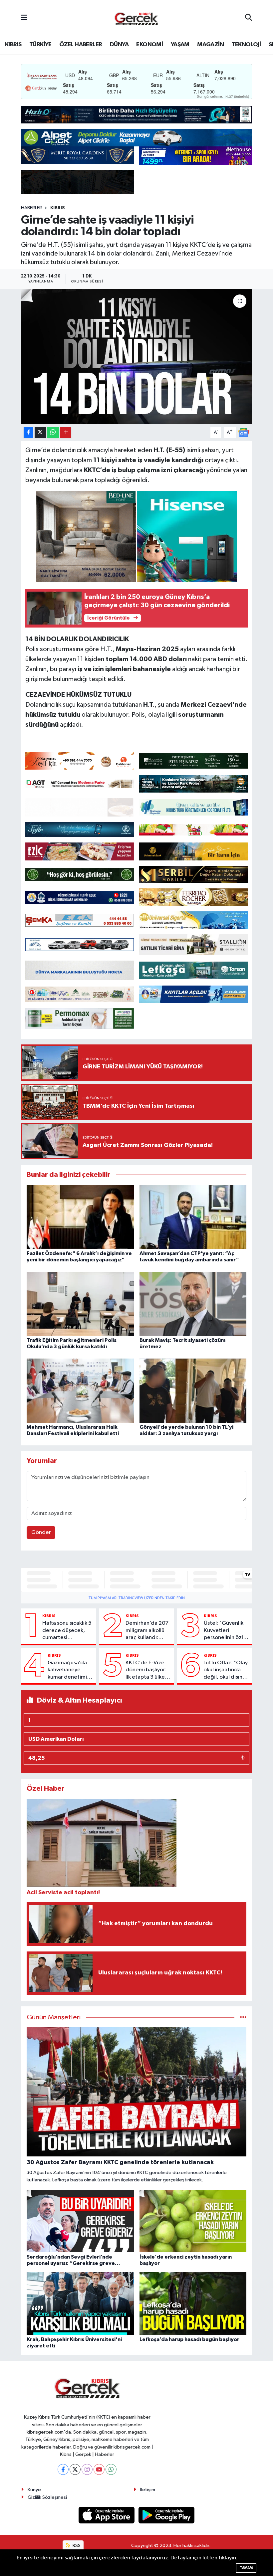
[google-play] (167, 2515)
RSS (76, 2546)
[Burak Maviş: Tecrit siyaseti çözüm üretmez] (193, 1303)
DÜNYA (119, 45)
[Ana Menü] (24, 18)
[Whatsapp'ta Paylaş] (53, 432)
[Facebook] (63, 2469)
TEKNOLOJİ (246, 45)
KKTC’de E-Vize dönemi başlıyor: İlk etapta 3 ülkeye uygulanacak (148, 1670)
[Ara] (249, 18)
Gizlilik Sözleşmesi (47, 2497)
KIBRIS (13, 45)
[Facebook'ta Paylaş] (28, 432)
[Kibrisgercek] (136, 18)
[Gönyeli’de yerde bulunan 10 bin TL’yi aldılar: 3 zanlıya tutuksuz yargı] (193, 1390)
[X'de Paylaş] (40, 432)
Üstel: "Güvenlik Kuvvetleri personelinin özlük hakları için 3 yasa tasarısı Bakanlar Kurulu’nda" (226, 1631)
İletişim (148, 2490)
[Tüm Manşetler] (243, 2018)
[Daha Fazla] (66, 432)
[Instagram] (87, 2469)
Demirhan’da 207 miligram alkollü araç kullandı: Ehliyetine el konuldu (147, 1631)
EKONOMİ (149, 45)
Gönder (41, 1532)
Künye (34, 2490)
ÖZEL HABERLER (81, 45)
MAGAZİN (210, 45)
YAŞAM (180, 45)
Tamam (246, 2568)
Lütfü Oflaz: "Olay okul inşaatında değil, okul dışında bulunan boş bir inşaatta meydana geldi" (226, 1670)
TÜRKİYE (40, 45)
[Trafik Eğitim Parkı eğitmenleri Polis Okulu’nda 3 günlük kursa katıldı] (80, 1303)
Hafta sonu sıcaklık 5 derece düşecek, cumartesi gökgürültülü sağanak (67, 1631)
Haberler (31, 208)
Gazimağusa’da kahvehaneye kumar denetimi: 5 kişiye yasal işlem (70, 1670)
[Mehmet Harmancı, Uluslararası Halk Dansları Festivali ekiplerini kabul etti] (80, 1390)
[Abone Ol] (244, 432)
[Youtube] (99, 2469)
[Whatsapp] (111, 2469)
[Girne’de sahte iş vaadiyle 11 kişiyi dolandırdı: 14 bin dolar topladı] (137, 357)
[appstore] (107, 2515)
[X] (75, 2469)
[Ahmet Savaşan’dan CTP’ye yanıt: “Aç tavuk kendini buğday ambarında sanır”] (193, 1217)
